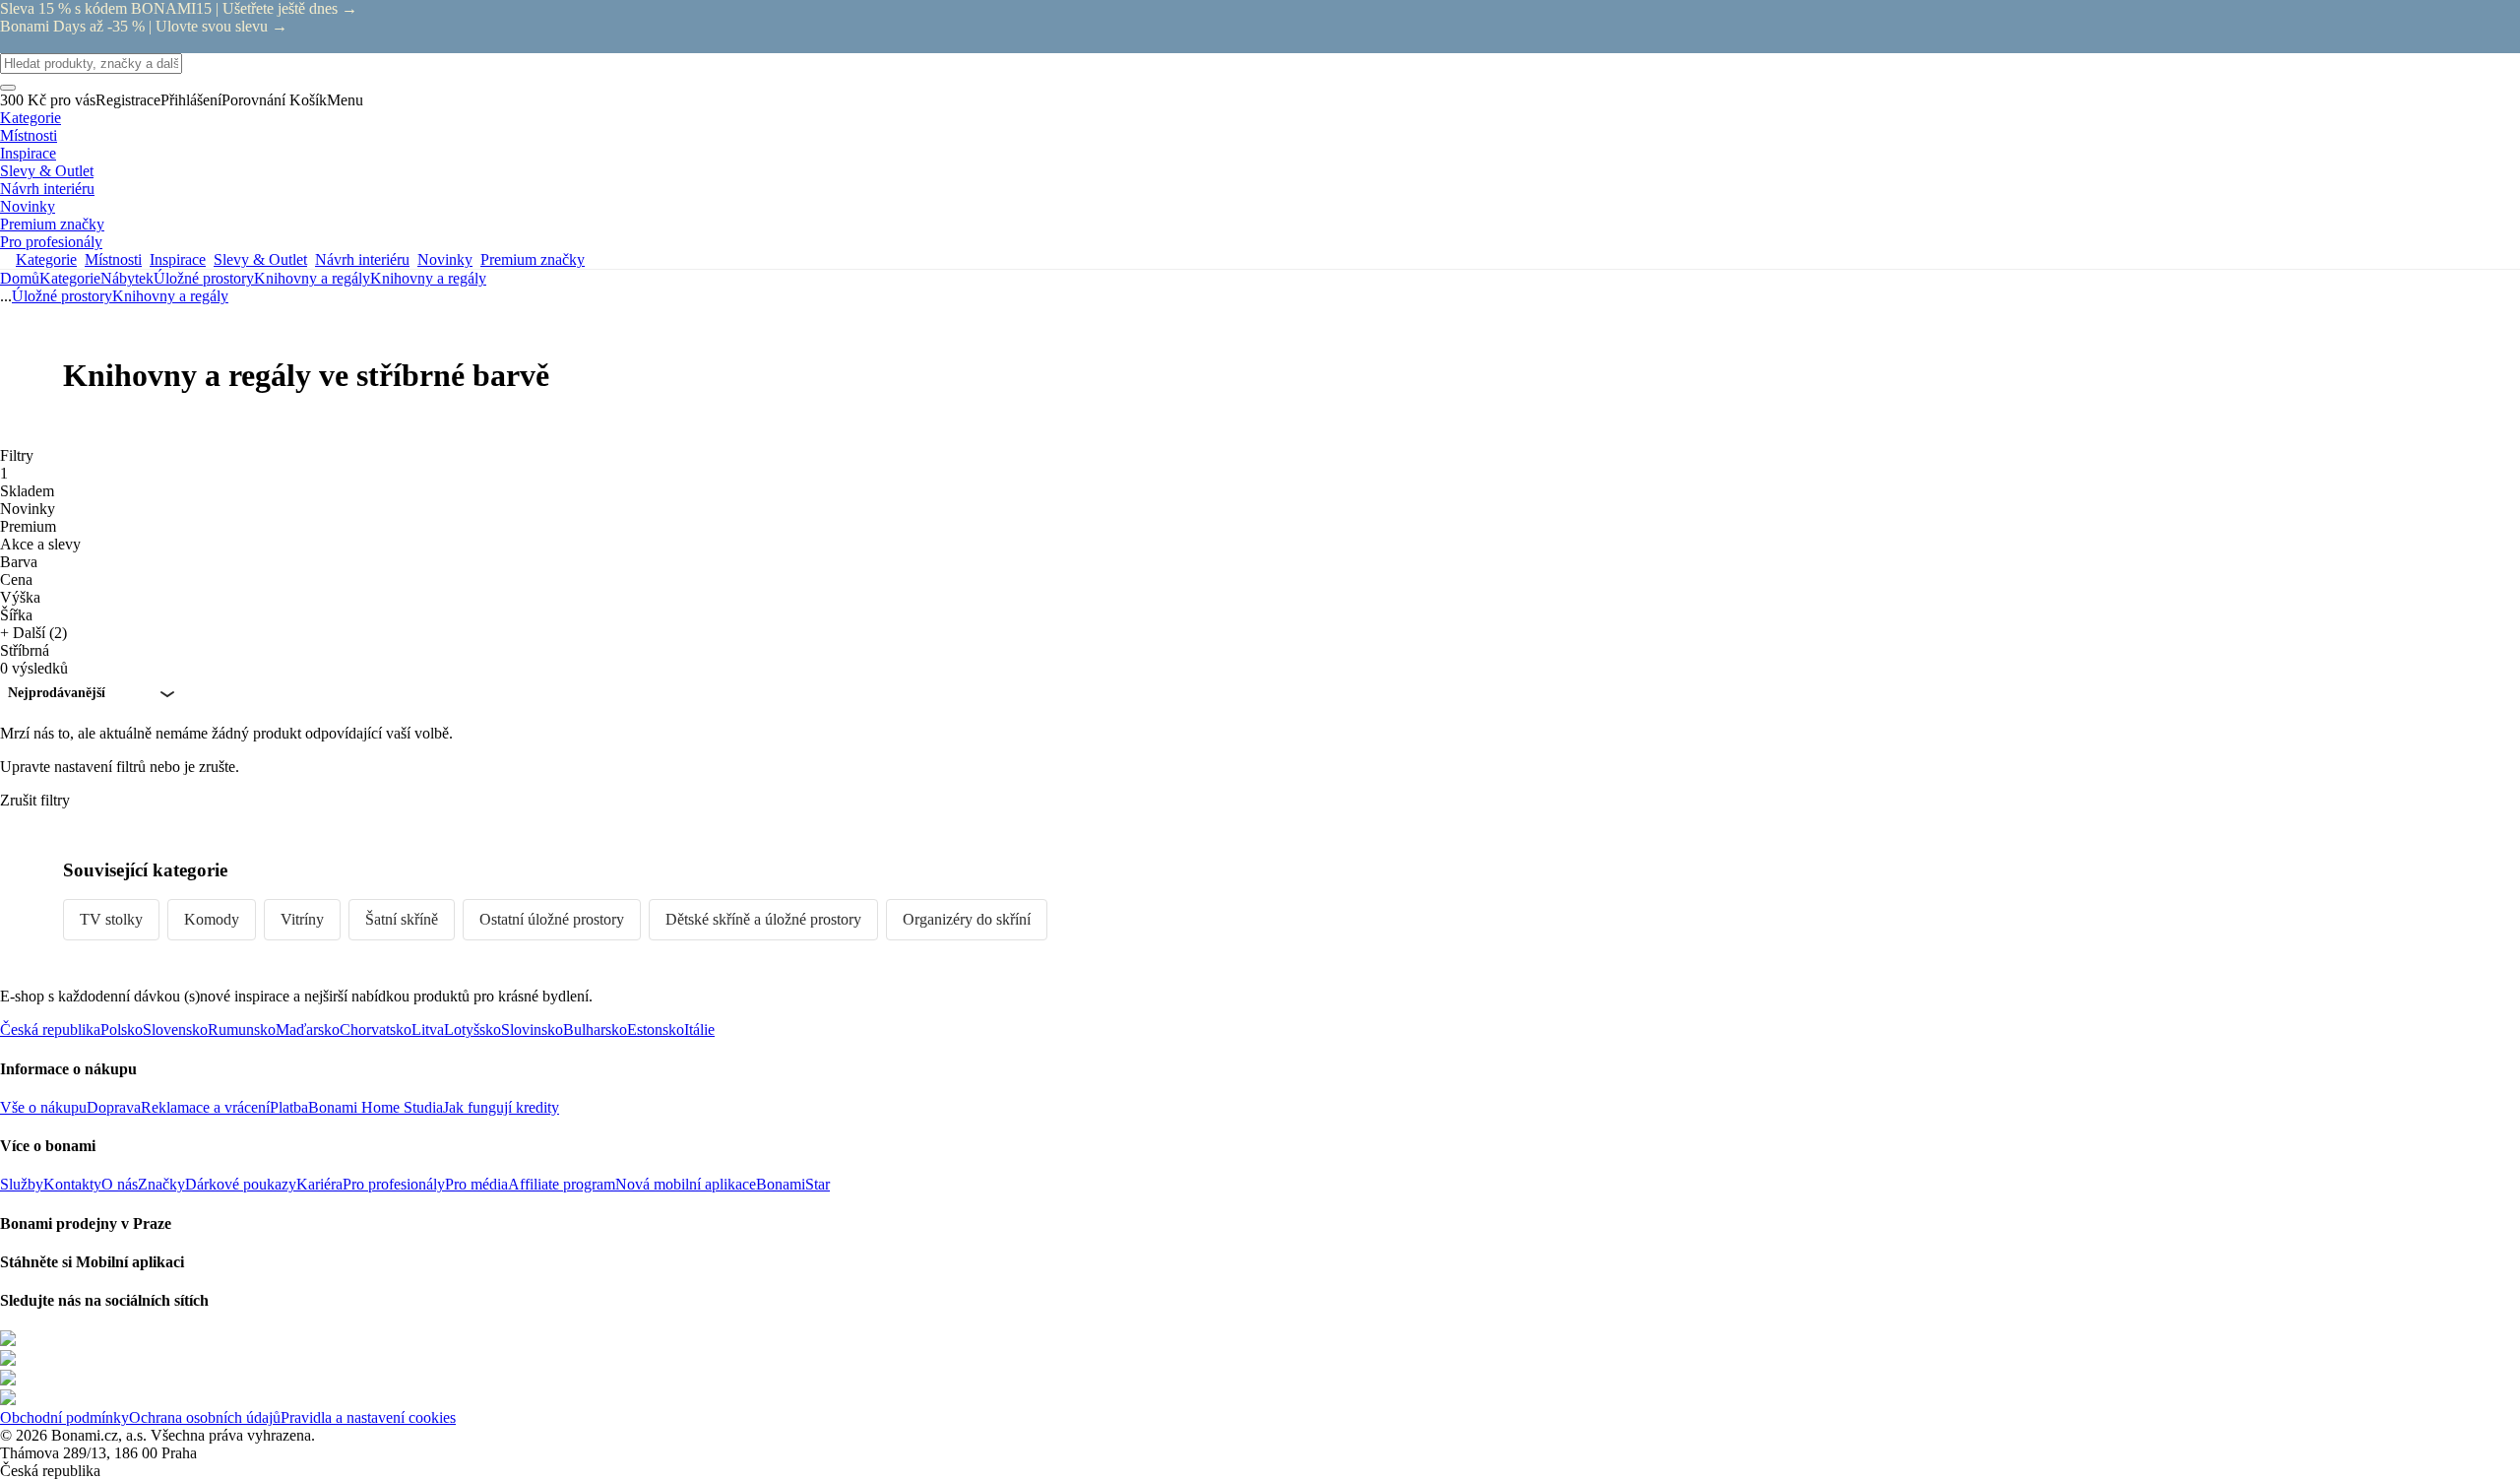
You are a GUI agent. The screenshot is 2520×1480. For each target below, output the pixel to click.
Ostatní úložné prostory (552, 919)
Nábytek (127, 278)
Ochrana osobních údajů (205, 1417)
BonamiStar (793, 1184)
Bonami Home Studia (376, 1107)
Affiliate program (562, 1184)
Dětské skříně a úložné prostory (763, 919)
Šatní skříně (402, 919)
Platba (289, 1107)
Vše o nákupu (43, 1107)
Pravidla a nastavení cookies (368, 1417)
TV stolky (111, 919)
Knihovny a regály (428, 278)
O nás (120, 1184)
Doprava (114, 1107)
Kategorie (70, 278)
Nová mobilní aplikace (686, 1184)
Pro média (476, 1184)
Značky (161, 1184)
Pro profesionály (394, 1184)
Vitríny (302, 919)
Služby (22, 1184)
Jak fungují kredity (501, 1107)
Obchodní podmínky (64, 1417)
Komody (212, 919)
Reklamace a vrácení (205, 1107)
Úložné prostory (204, 278)
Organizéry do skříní (967, 919)
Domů (20, 278)
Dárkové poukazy (241, 1184)
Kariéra (319, 1184)
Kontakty (72, 1184)
